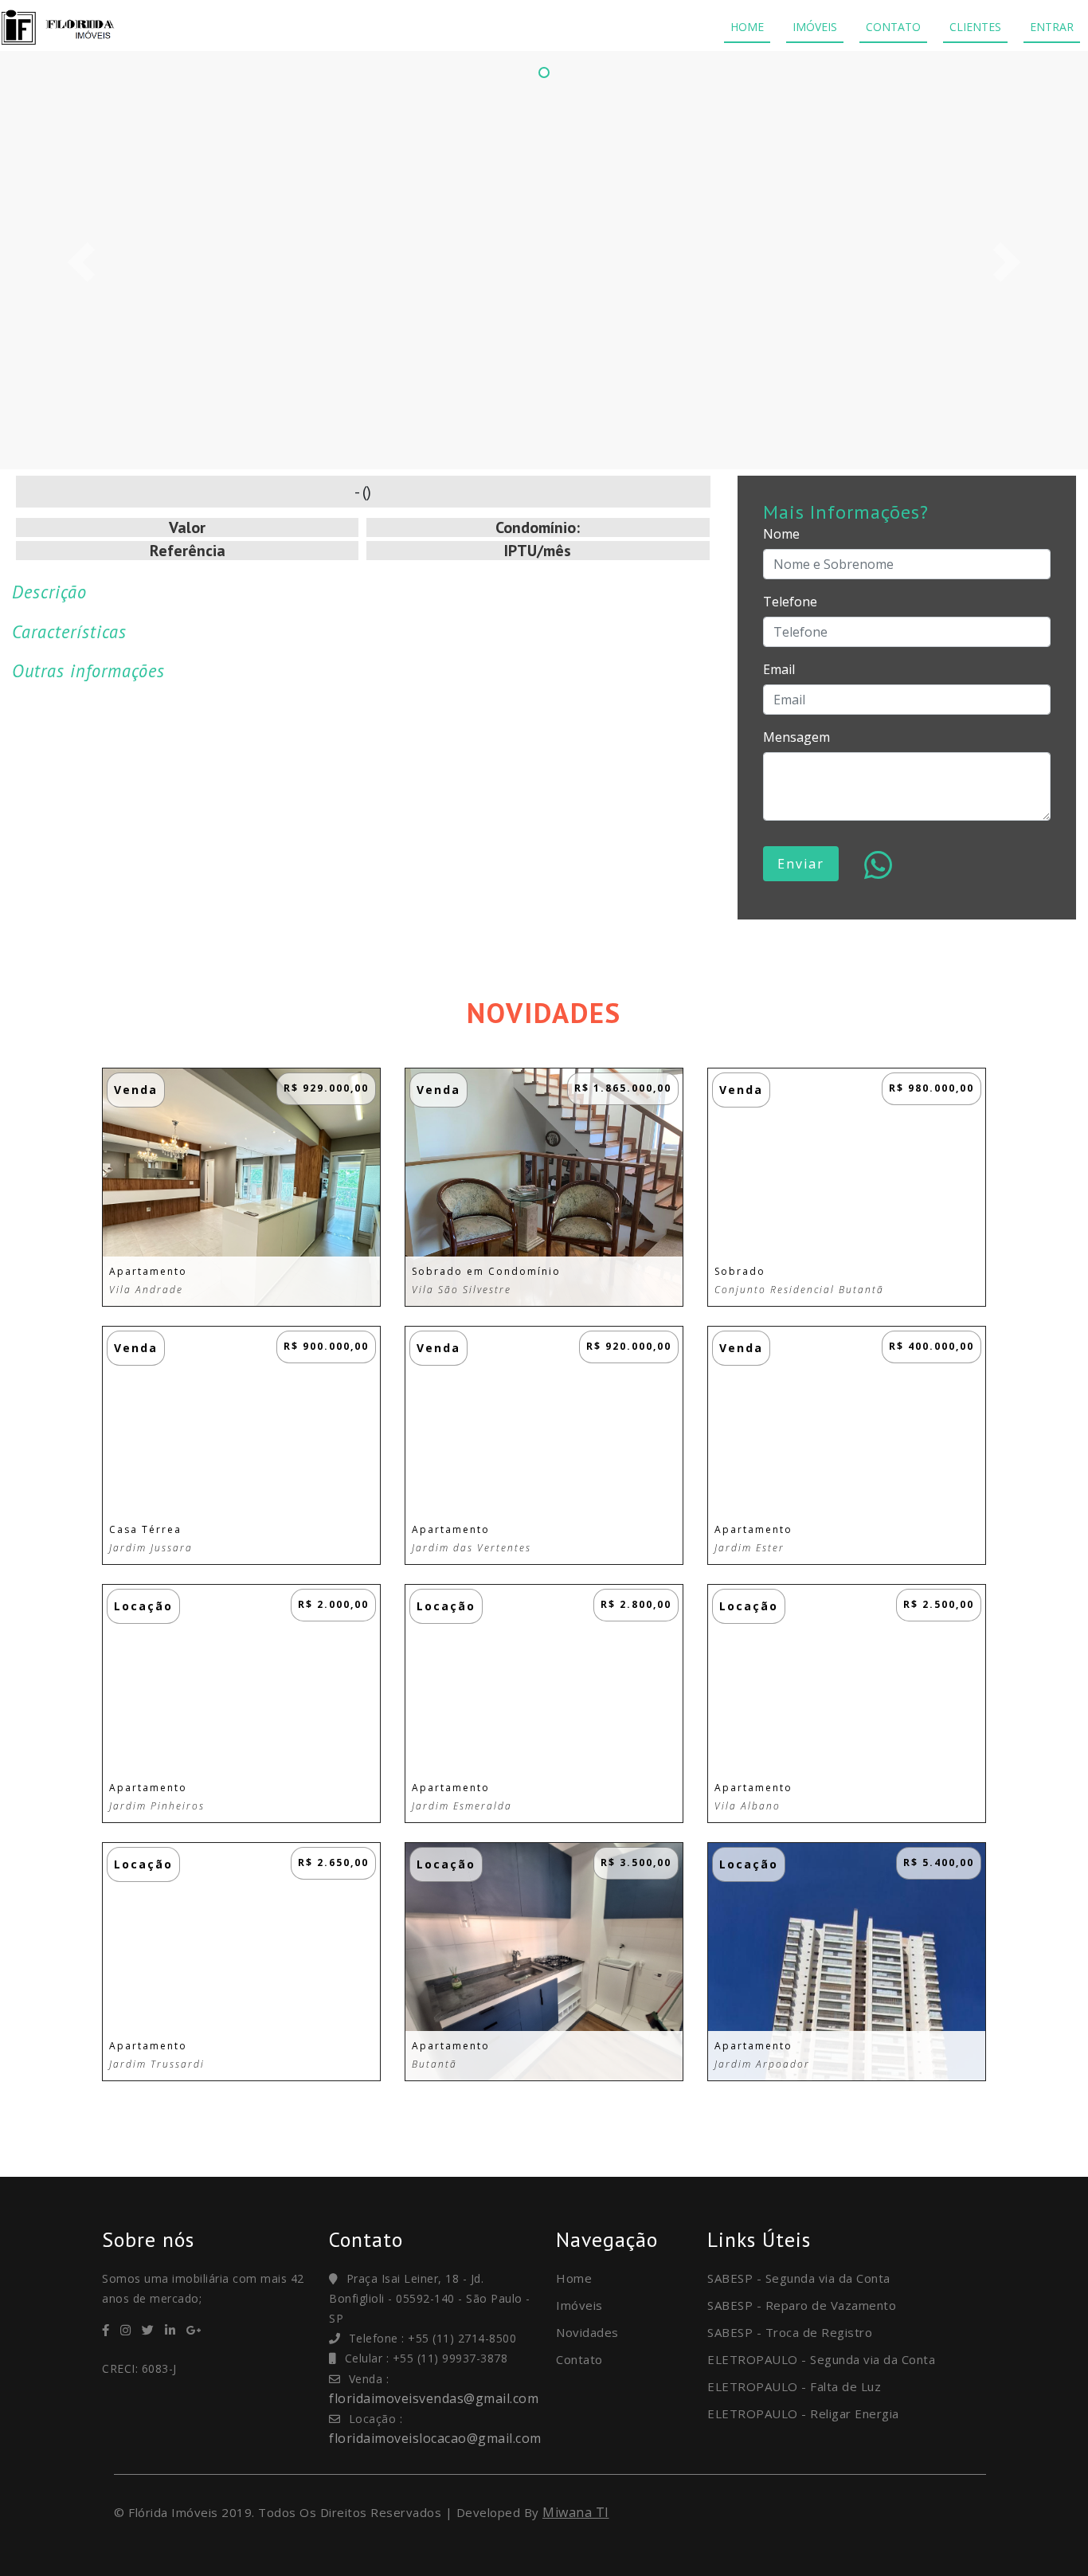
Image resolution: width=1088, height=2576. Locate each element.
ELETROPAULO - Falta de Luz (794, 2386)
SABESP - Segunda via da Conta (799, 2278)
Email (779, 669)
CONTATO (893, 27)
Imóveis (579, 2305)
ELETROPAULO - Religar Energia (803, 2413)
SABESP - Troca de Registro (790, 2332)
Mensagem (796, 737)
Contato (579, 2359)
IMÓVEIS (815, 27)
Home (574, 2278)
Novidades (587, 2332)
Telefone (790, 602)
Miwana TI (576, 2512)
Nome (781, 534)
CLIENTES (975, 27)
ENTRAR (1052, 27)
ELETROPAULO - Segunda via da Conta (821, 2359)
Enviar (801, 864)
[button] (82, 262)
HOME (747, 27)
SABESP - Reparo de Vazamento (802, 2305)
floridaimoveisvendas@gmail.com (434, 2398)
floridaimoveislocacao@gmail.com (435, 2438)
